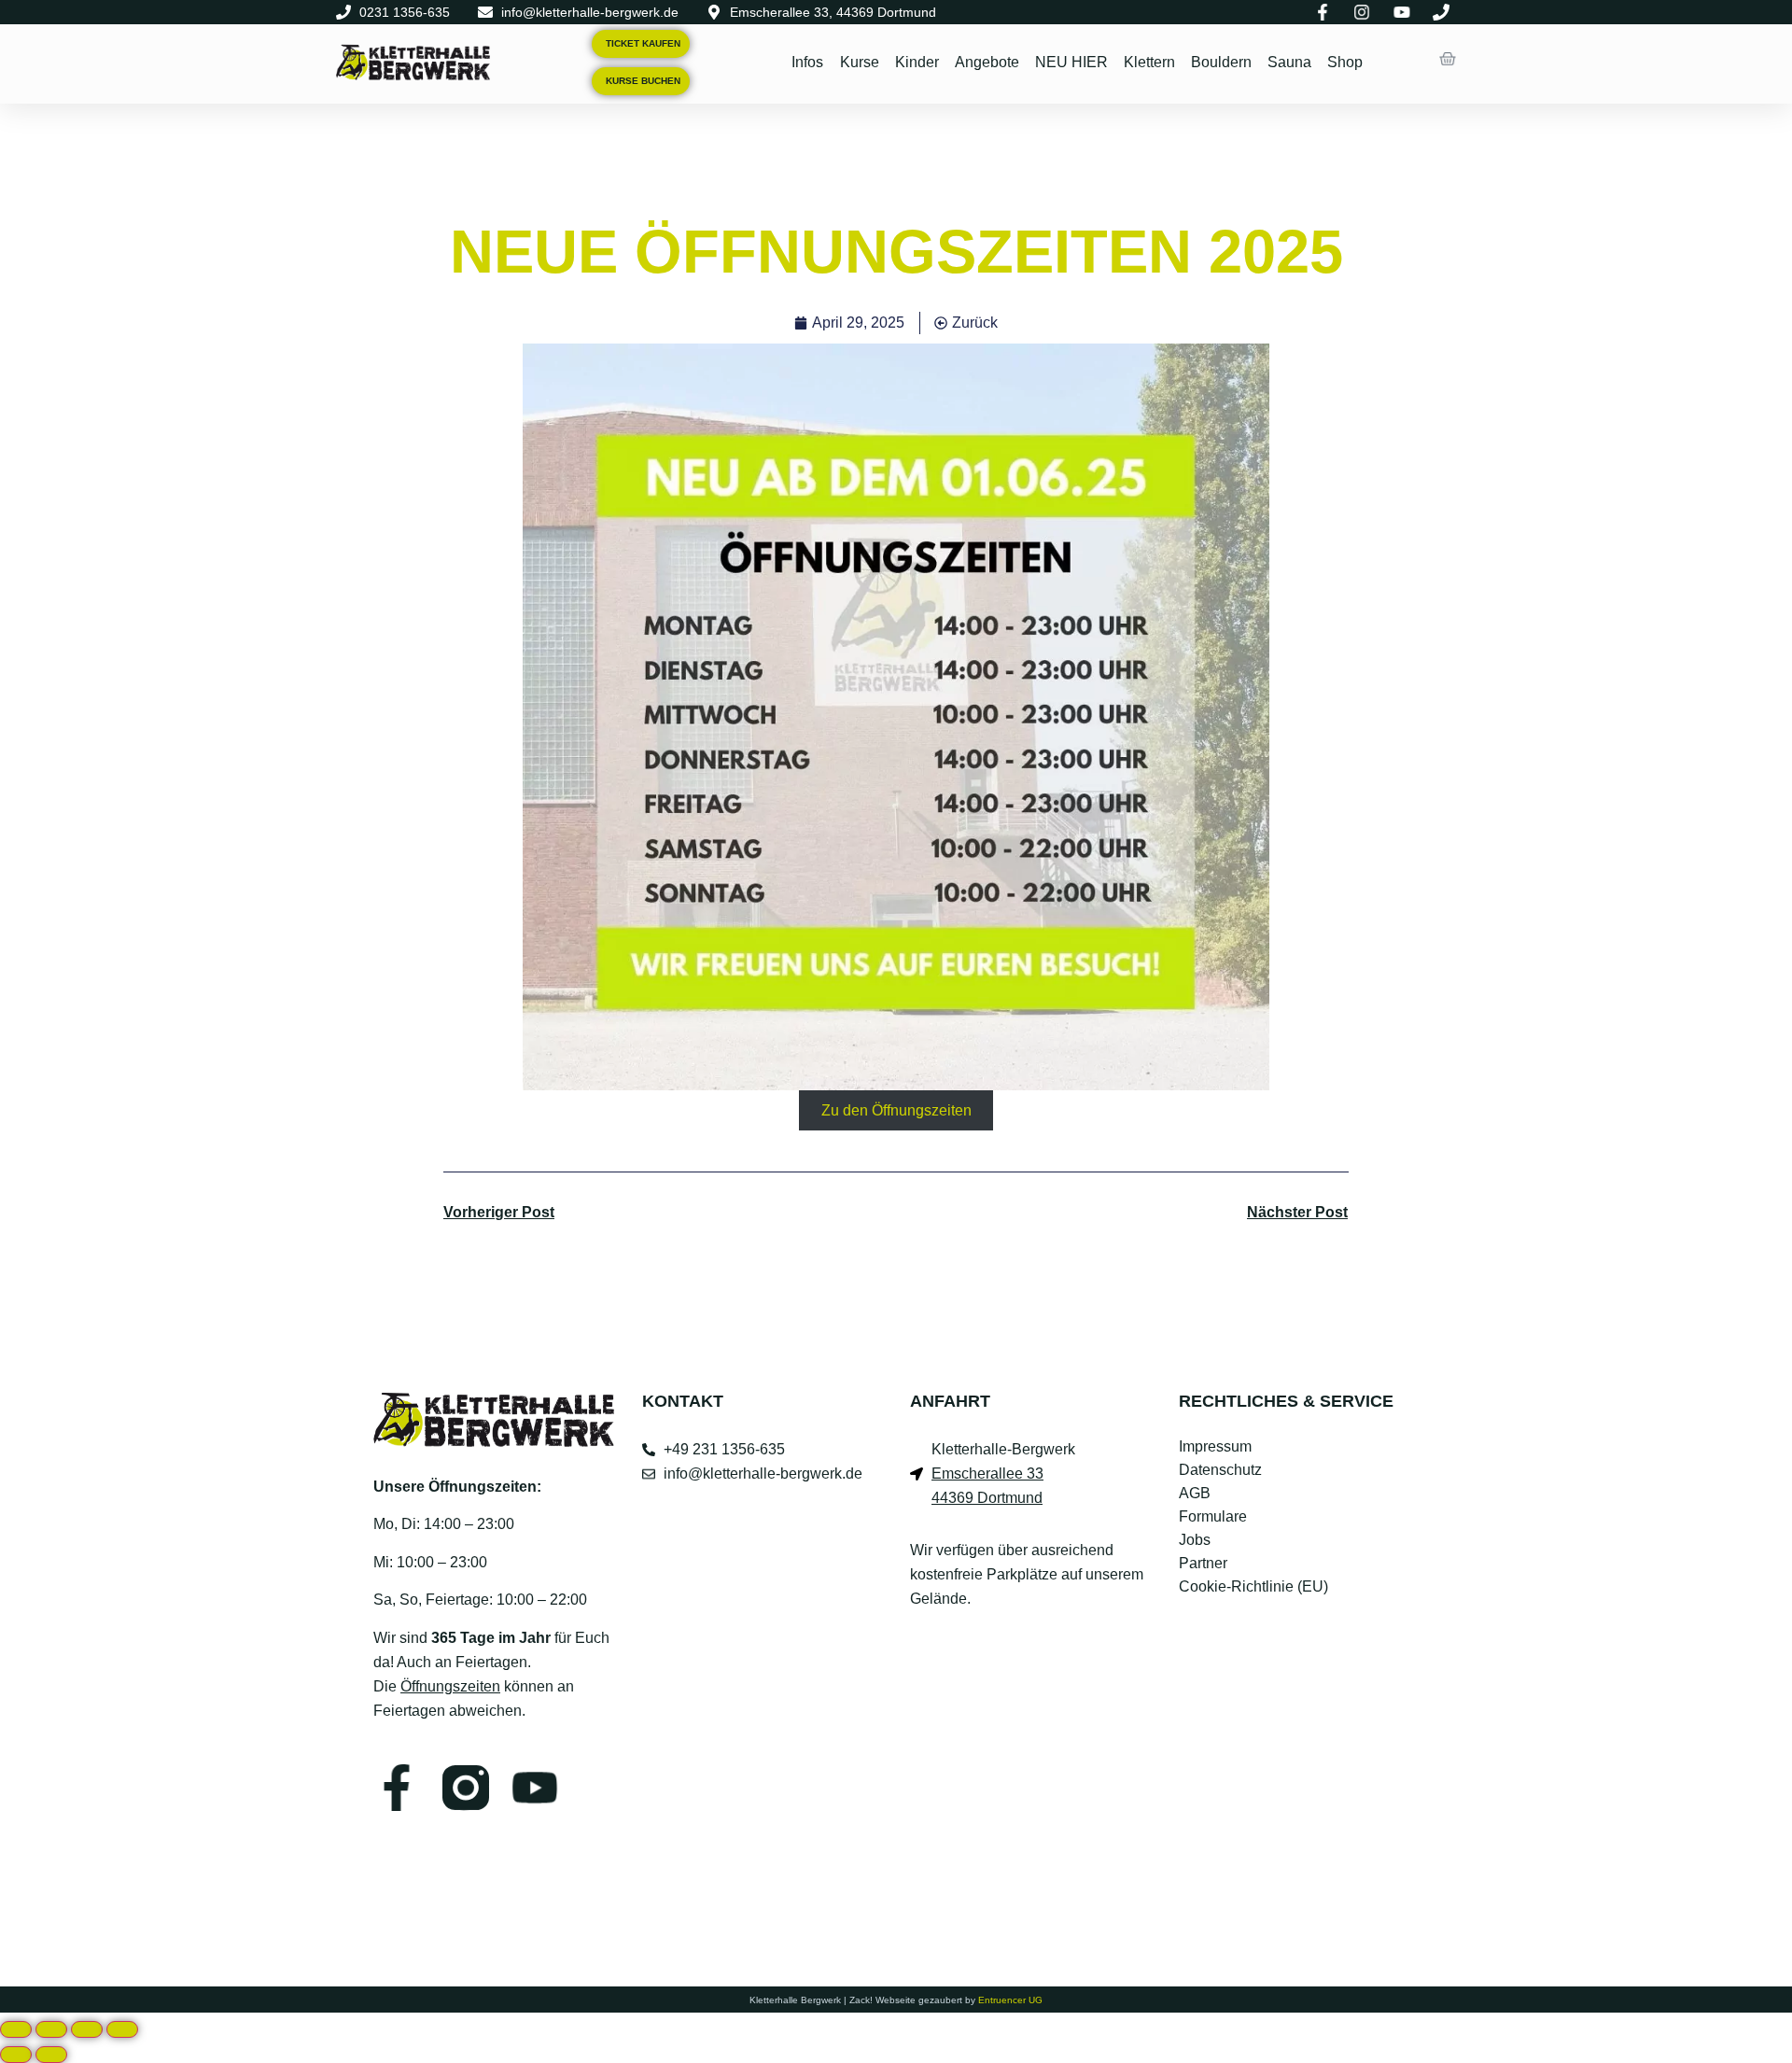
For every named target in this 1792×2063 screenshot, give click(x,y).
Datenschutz (1220, 1470)
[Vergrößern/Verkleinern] (16, 2029)
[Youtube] (535, 1788)
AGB (1195, 1493)
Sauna (1288, 62)
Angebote (986, 62)
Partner (1203, 1563)
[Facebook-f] (397, 1788)
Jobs (1195, 1540)
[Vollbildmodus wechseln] (51, 2029)
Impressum (1215, 1446)
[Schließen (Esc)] (122, 2029)
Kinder (916, 62)
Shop (1344, 62)
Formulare (1213, 1516)
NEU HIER (1071, 62)
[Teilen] (87, 2029)
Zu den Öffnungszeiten (896, 1110)
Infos (807, 62)
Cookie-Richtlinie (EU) (1253, 1586)
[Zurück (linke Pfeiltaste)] (16, 2055)
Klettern (1148, 62)
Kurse (859, 62)
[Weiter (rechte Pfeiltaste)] (51, 2055)
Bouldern (1220, 62)
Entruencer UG (1010, 2000)
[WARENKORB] (1448, 59)
